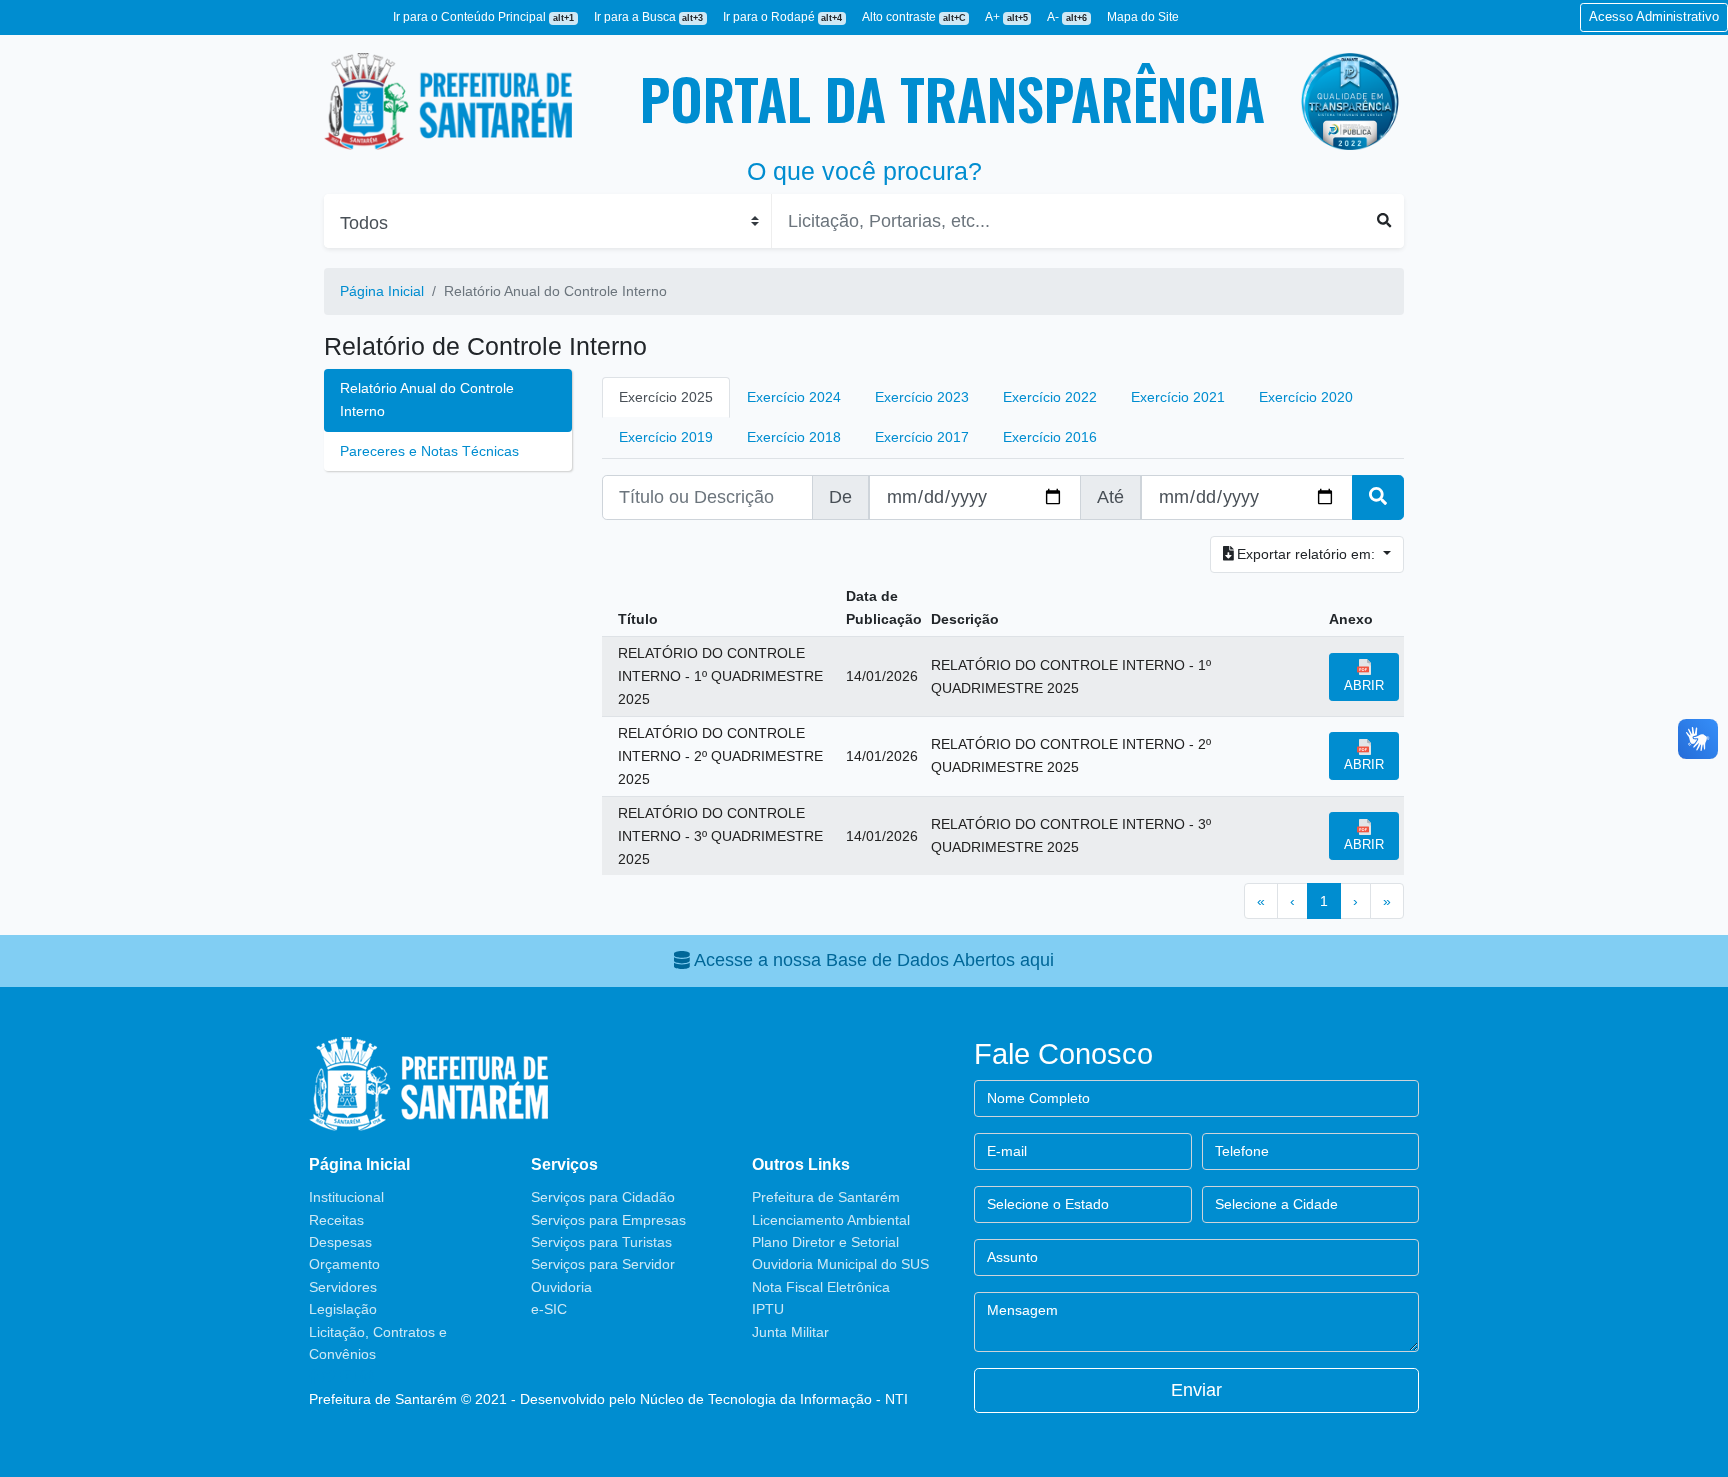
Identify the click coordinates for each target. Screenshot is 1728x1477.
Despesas (340, 1242)
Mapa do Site (1143, 17)
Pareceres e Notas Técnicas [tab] (429, 451)
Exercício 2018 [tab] (794, 437)
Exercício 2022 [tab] (1050, 397)
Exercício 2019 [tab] (666, 437)
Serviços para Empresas (608, 1220)
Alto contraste (914, 17)
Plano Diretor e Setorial (825, 1242)
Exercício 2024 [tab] (794, 397)
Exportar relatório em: (1306, 554)
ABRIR (1364, 686)
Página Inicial (382, 291)
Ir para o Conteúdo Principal (483, 17)
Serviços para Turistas (601, 1242)
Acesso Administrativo (1654, 17)
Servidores (343, 1287)
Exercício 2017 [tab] (922, 437)
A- (1067, 17)
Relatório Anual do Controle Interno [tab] (427, 399)
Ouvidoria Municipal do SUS (840, 1264)
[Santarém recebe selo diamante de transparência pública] (1349, 101)
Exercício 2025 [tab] (666, 397)
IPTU (768, 1309)
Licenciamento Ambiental (831, 1220)
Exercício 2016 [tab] (1050, 437)
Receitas (336, 1220)
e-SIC (549, 1309)
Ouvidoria (561, 1287)
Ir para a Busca (649, 17)
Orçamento (344, 1264)
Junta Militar (790, 1332)
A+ (1006, 17)
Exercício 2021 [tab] (1178, 397)
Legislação (343, 1309)
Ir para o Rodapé (783, 17)
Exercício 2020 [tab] (1306, 397)
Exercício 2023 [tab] (922, 397)
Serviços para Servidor (603, 1264)
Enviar (1196, 1390)
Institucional (346, 1197)
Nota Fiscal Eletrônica (821, 1287)
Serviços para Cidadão (603, 1197)
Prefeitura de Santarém (826, 1197)
